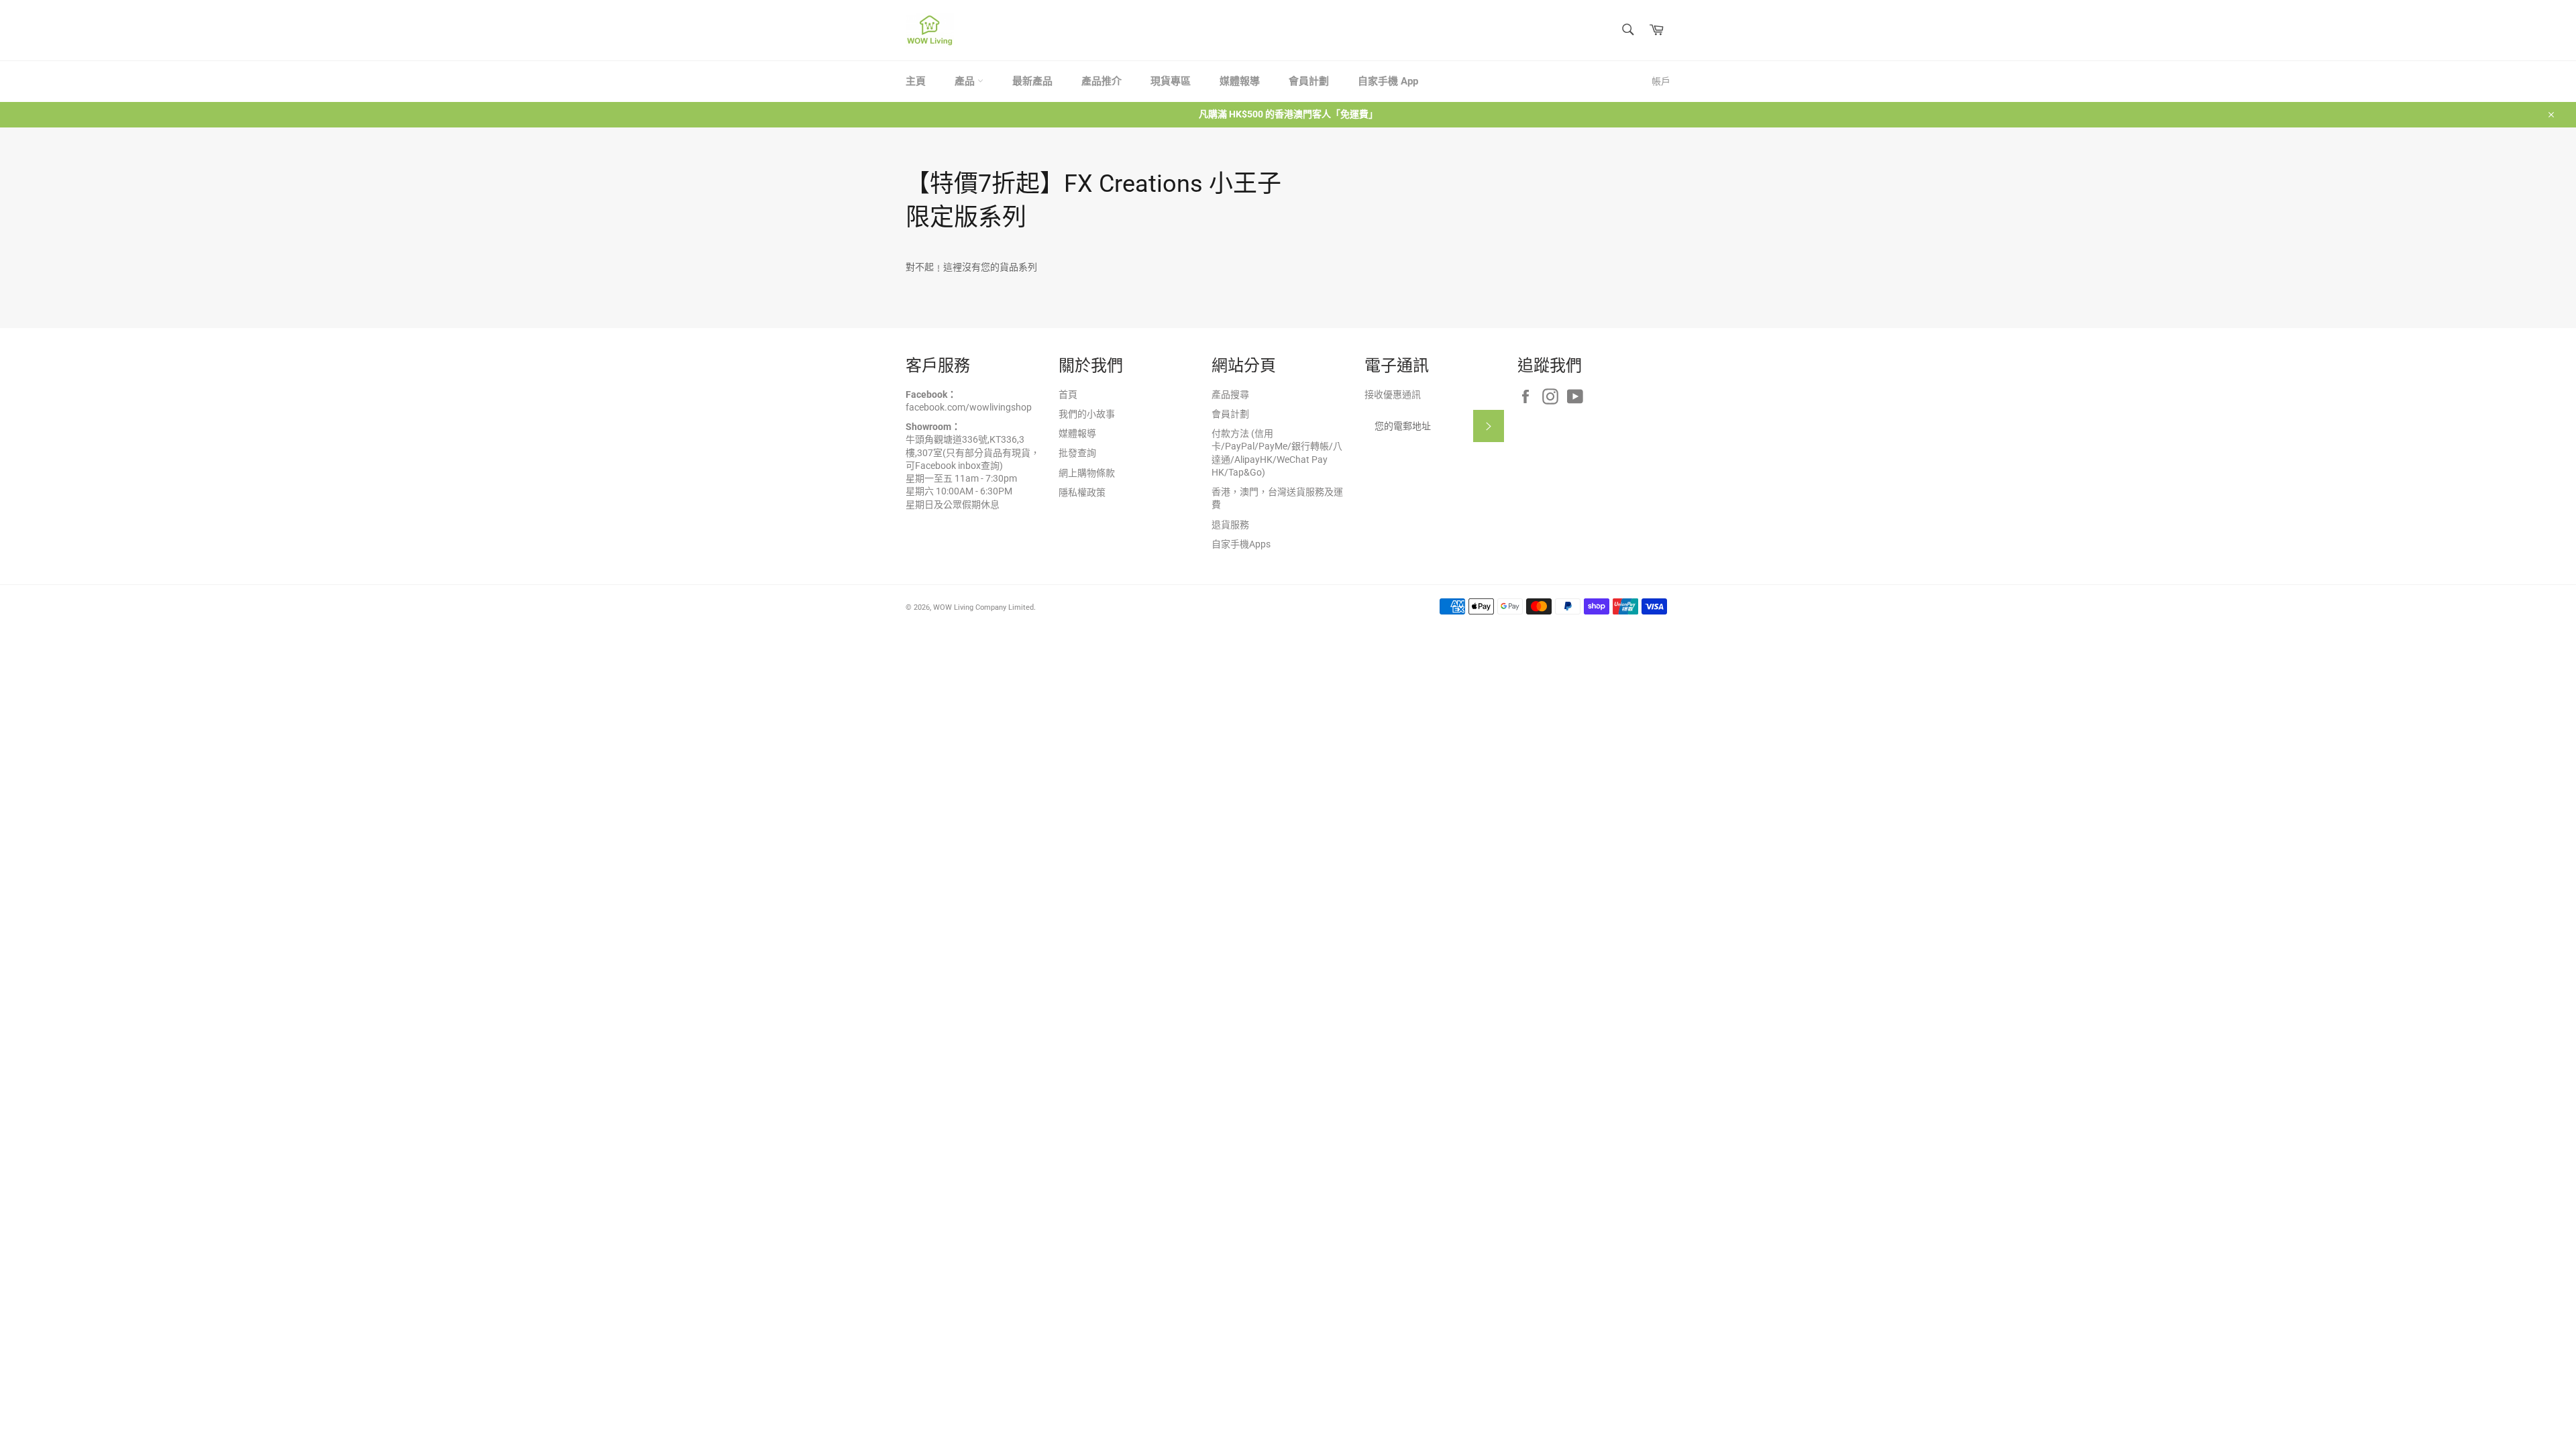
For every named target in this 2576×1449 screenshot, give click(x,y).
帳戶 (1661, 81)
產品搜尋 (1230, 394)
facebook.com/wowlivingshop (969, 407)
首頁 (1068, 394)
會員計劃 (1309, 81)
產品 (966, 81)
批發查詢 (1077, 453)
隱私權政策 (1082, 492)
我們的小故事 (1087, 414)
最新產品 (1032, 81)
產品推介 (1102, 81)
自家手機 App (1388, 81)
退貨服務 (1230, 525)
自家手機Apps (1241, 544)
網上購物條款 (1087, 473)
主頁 (916, 81)
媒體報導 (1240, 81)
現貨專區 (1171, 81)
